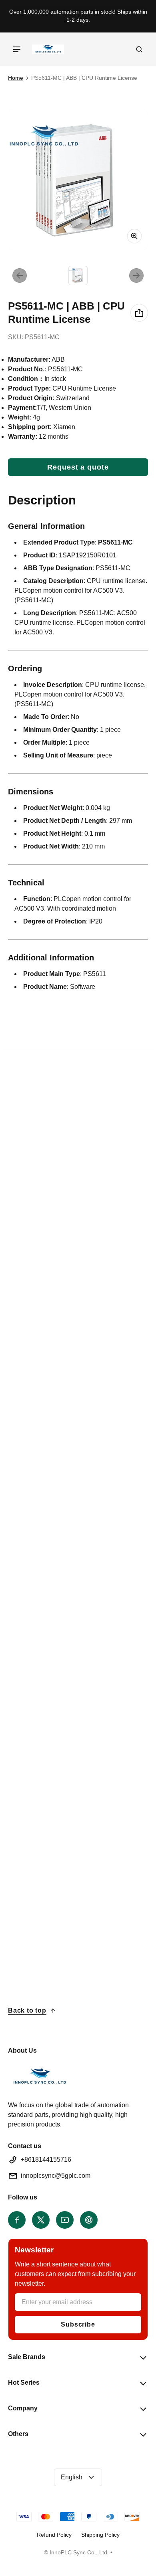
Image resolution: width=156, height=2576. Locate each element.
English (72, 2477)
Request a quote (78, 467)
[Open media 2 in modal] (78, 180)
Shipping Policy (100, 2535)
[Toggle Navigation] (17, 49)
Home (16, 78)
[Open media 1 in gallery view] (78, 275)
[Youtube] (65, 2220)
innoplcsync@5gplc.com (56, 2176)
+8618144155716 (46, 2160)
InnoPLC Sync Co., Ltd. (79, 2553)
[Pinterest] (89, 2220)
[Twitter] (41, 2220)
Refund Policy (54, 2535)
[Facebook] (17, 2220)
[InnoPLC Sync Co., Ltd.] (48, 49)
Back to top (27, 2010)
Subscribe (78, 2324)
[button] (139, 49)
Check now (36, 1401)
